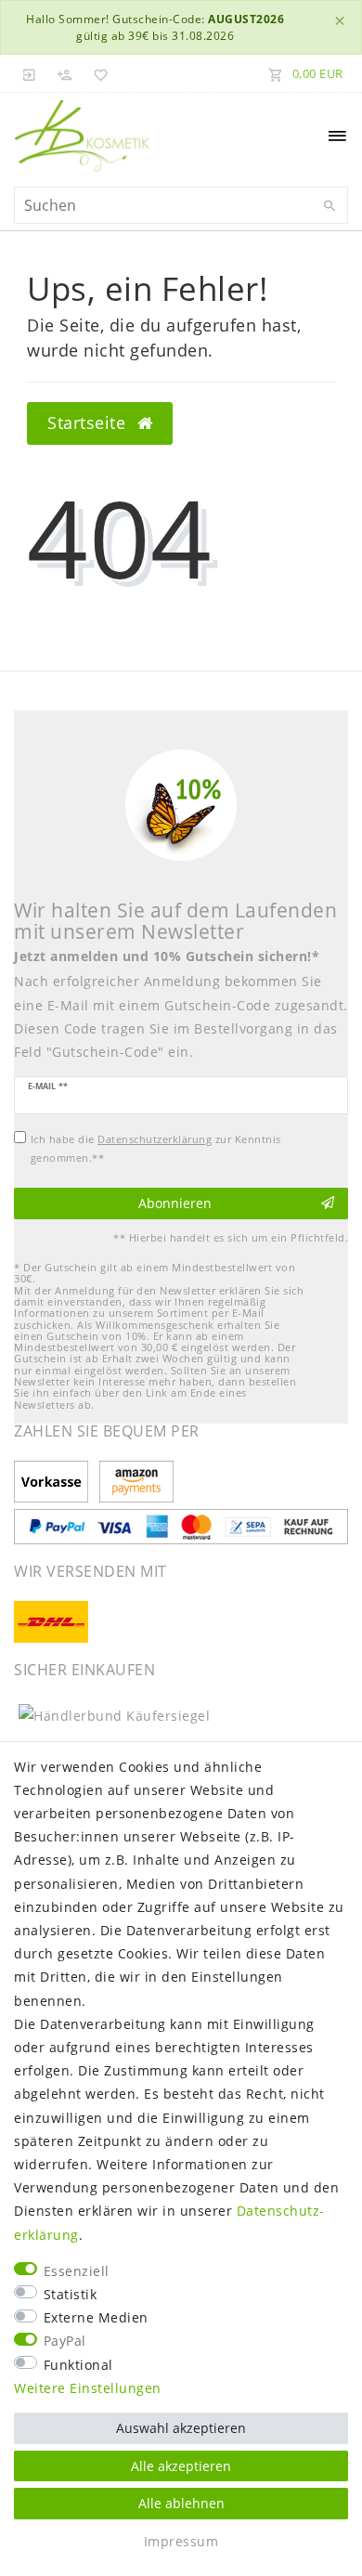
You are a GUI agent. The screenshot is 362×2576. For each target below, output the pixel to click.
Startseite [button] (89, 423)
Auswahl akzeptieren (181, 2428)
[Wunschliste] (97, 73)
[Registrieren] (65, 73)
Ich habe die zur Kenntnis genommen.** (156, 1148)
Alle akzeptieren (181, 2466)
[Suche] (330, 206)
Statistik (71, 2294)
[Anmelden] (30, 73)
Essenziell (77, 2271)
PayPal (65, 2341)
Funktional (78, 2365)
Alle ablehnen (181, 2503)
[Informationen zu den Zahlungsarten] (54, 1483)
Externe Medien (96, 2317)
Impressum (181, 2541)
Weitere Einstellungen (88, 2388)
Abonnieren (175, 1203)
